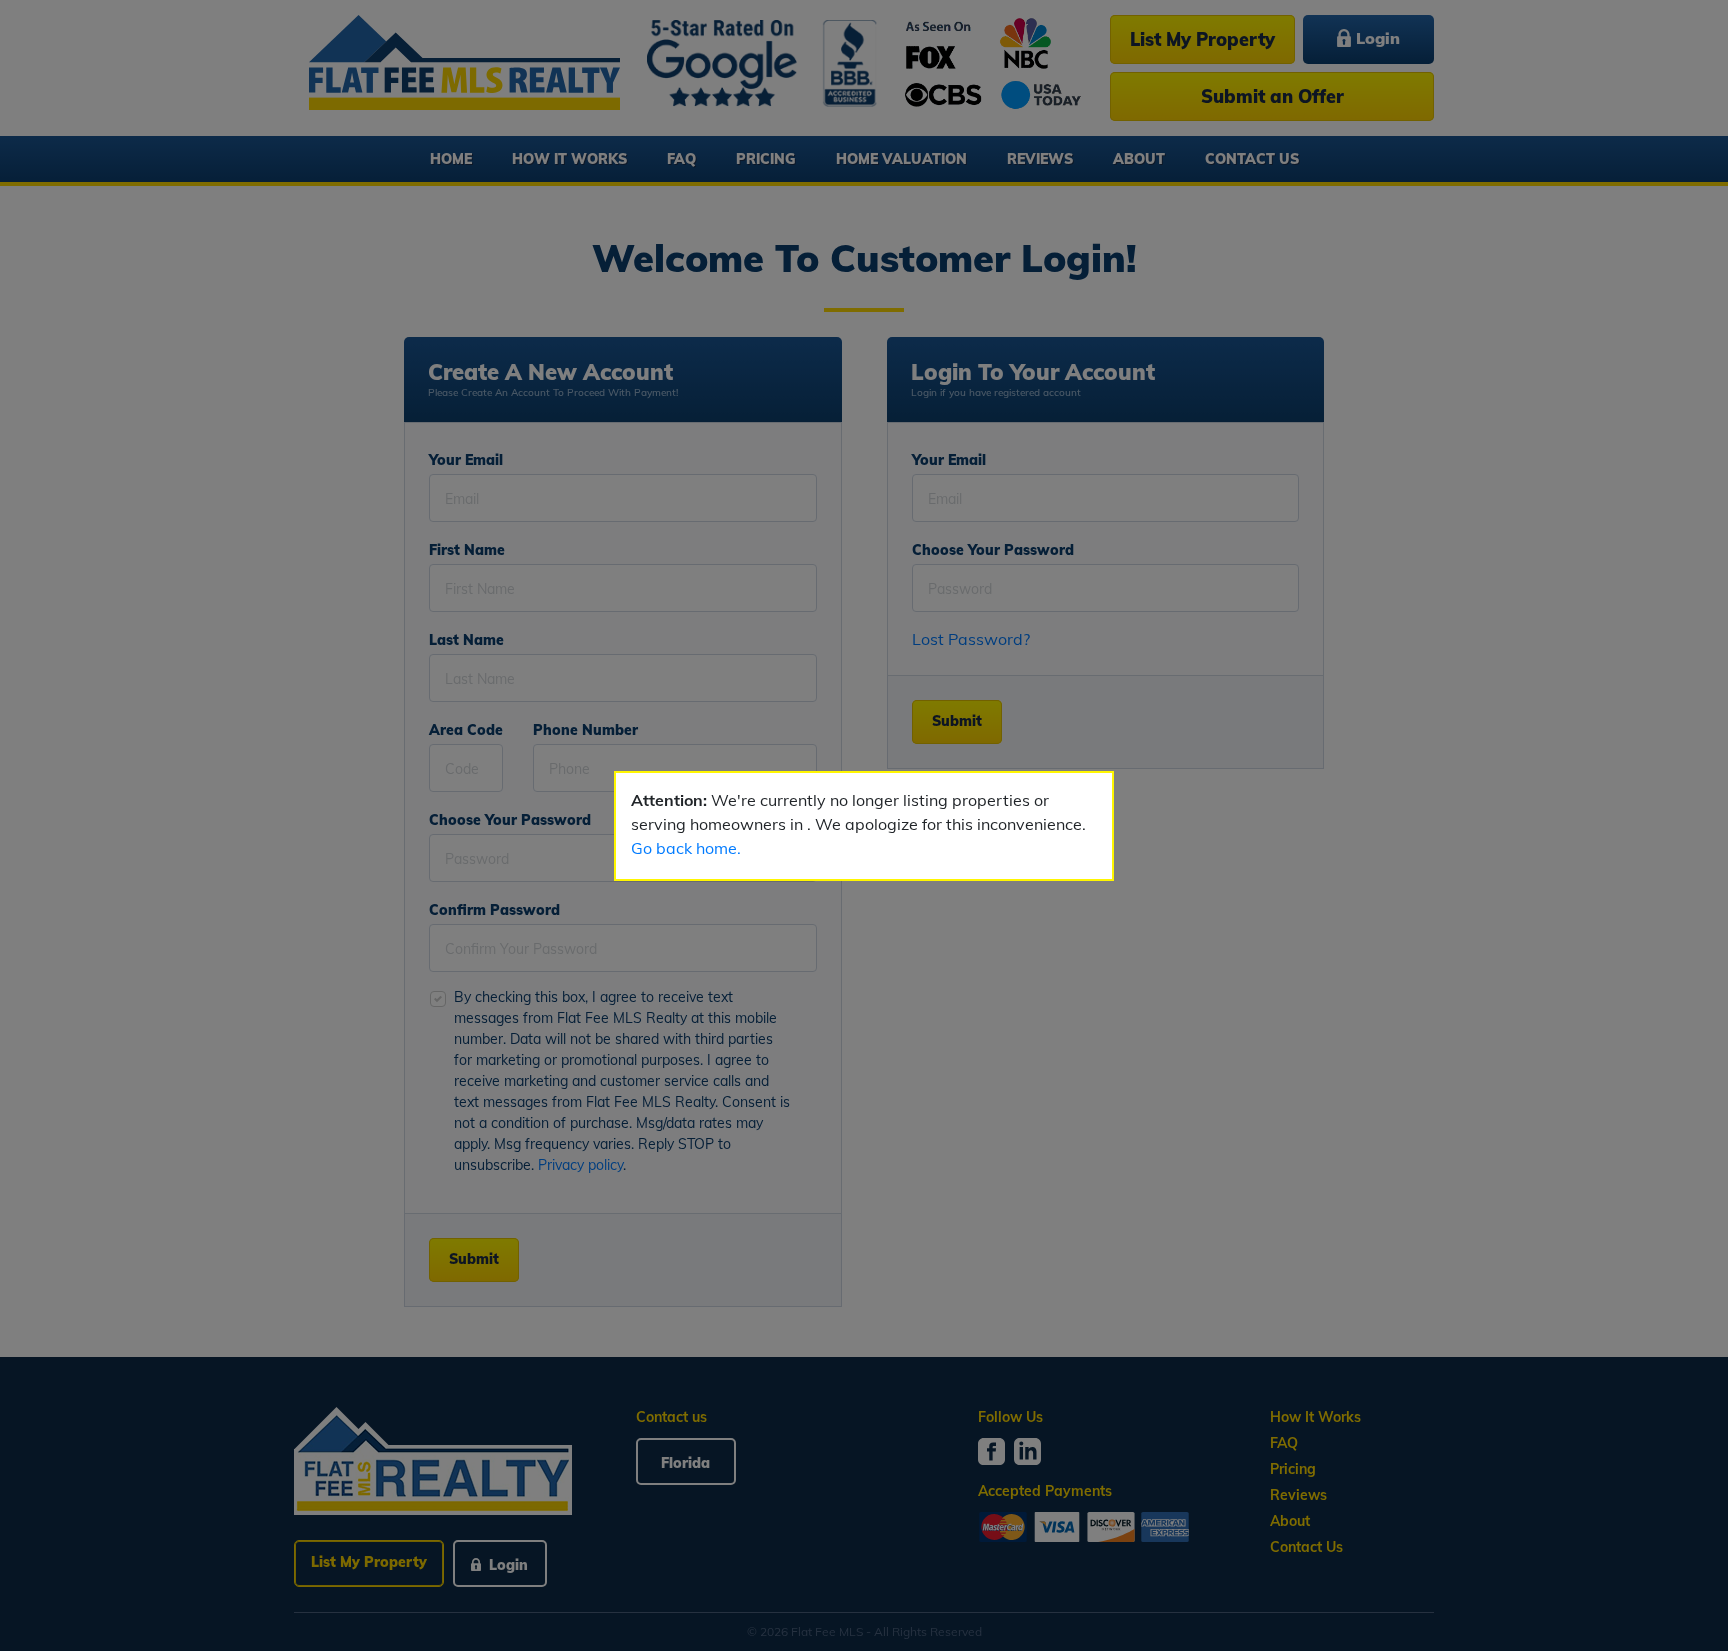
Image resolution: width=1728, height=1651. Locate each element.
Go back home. (686, 848)
